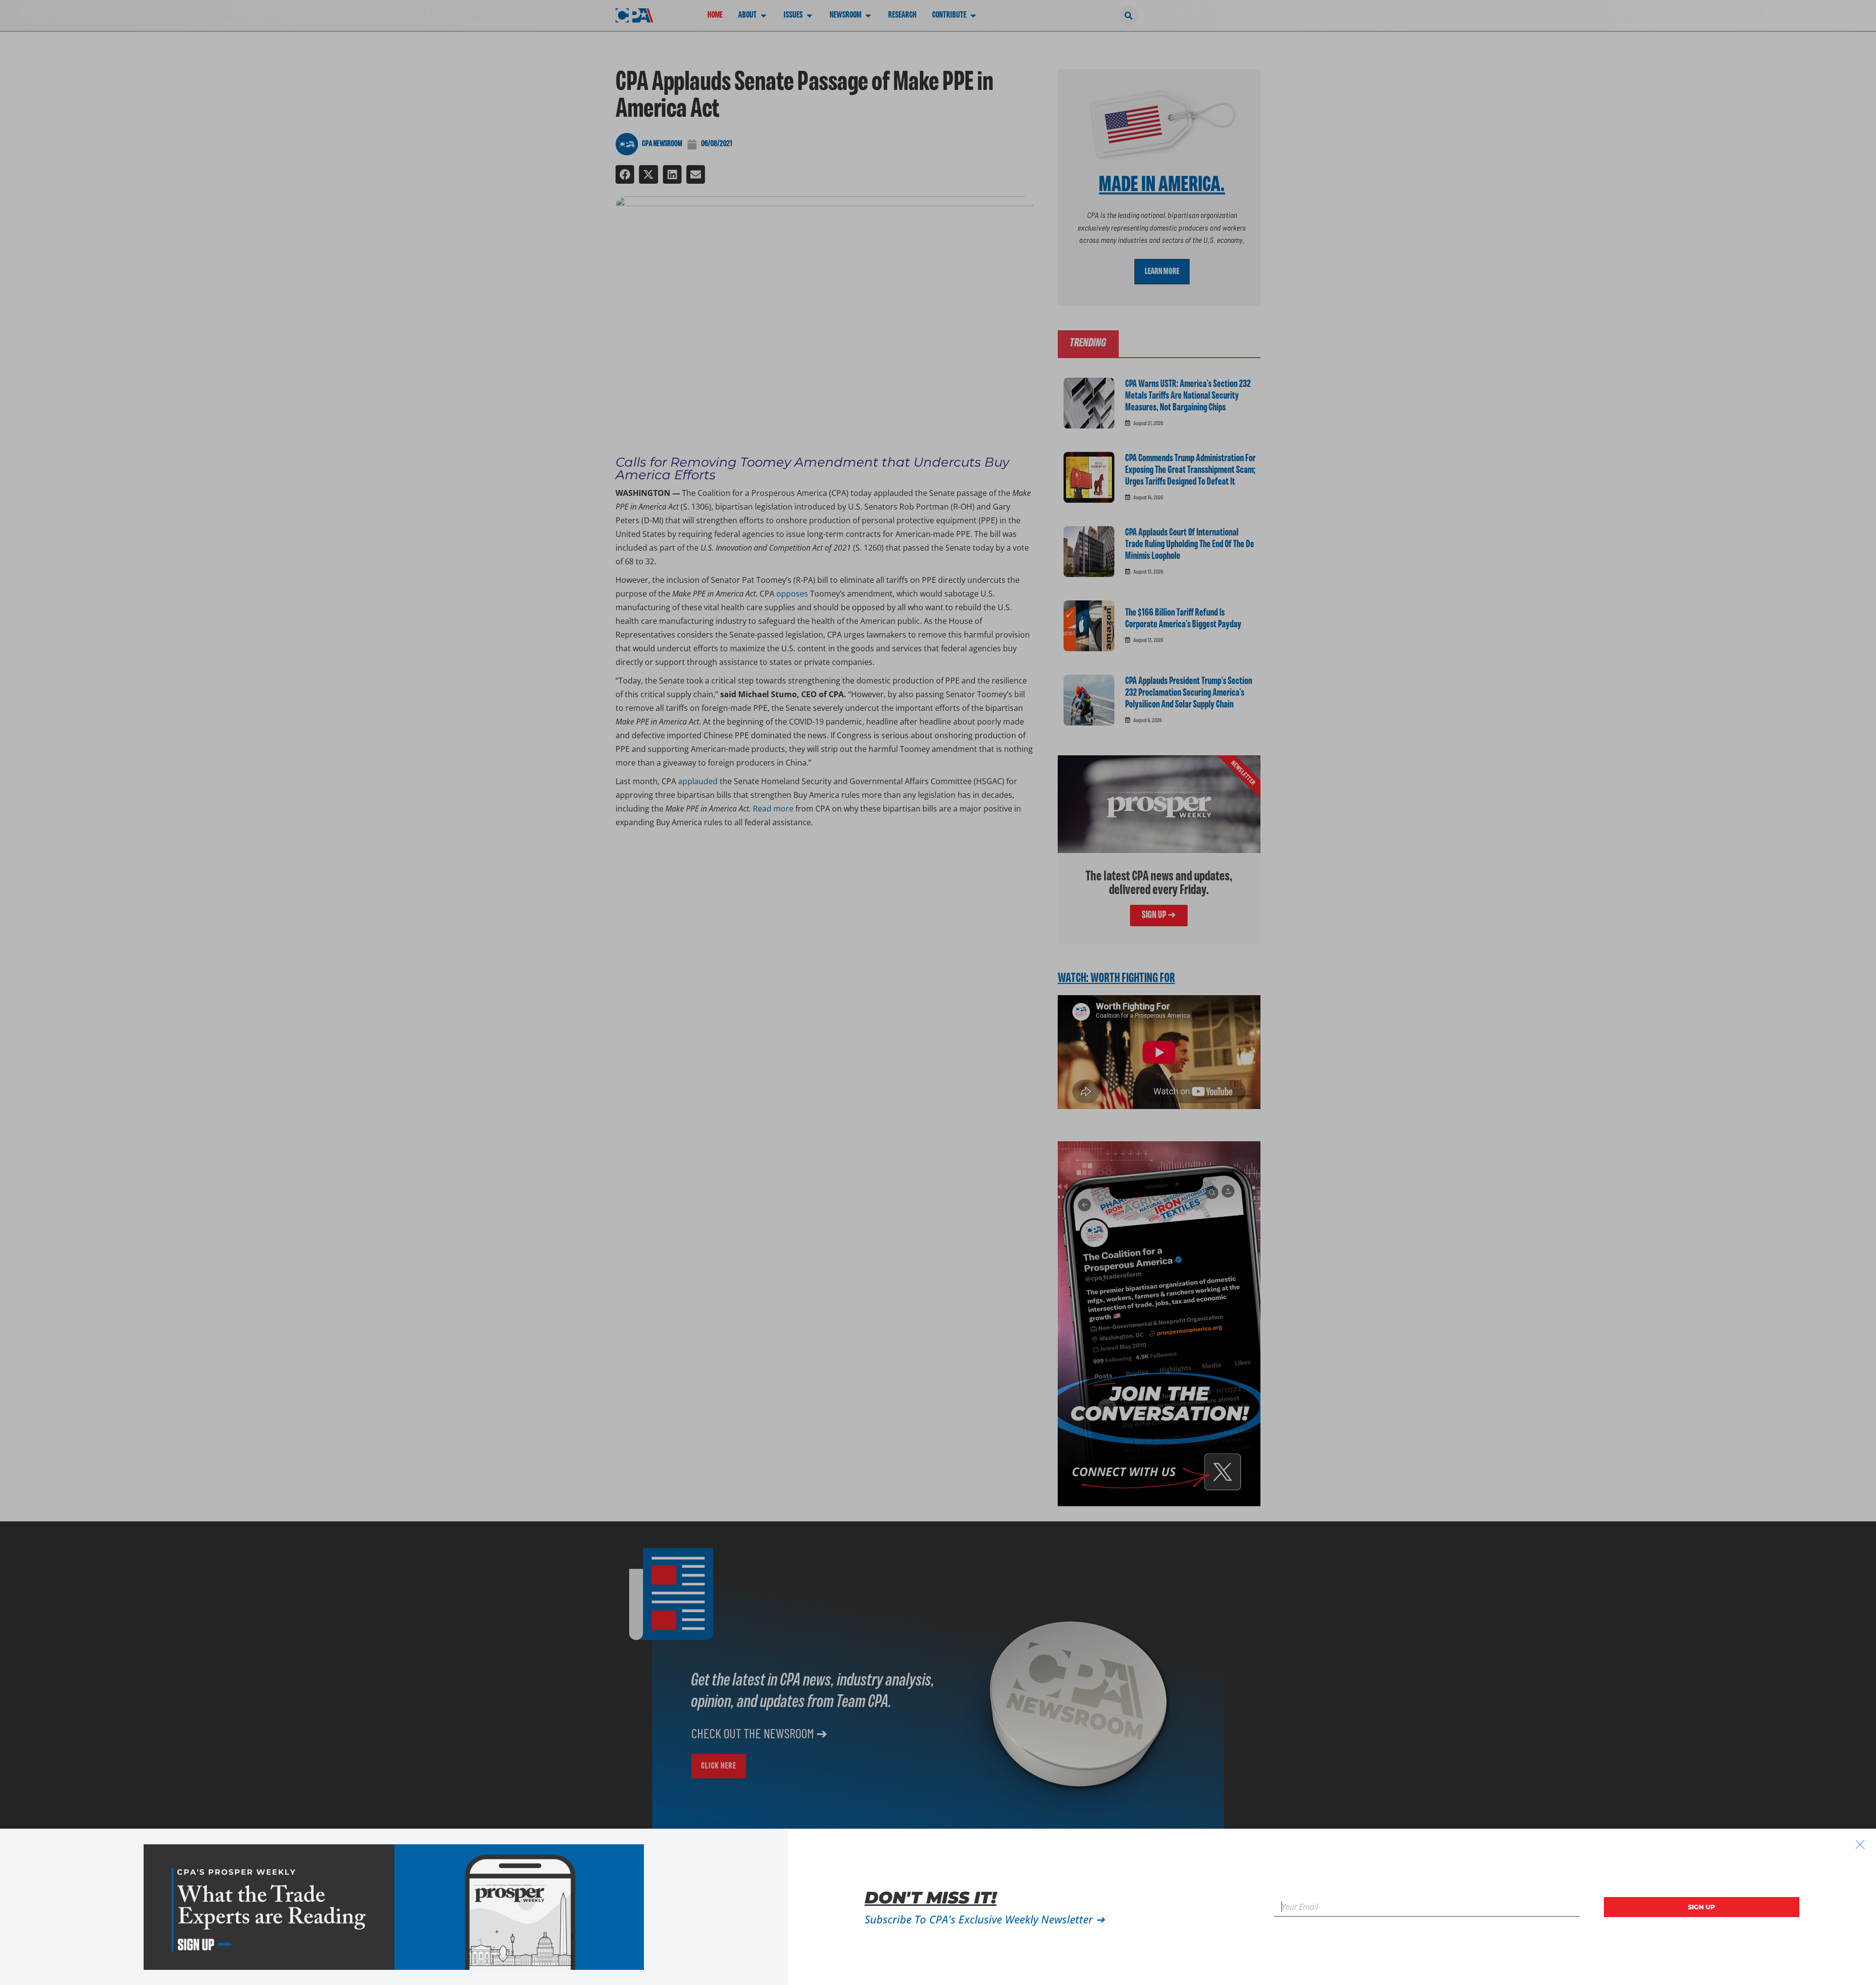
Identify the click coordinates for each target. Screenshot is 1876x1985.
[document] (938, 992)
